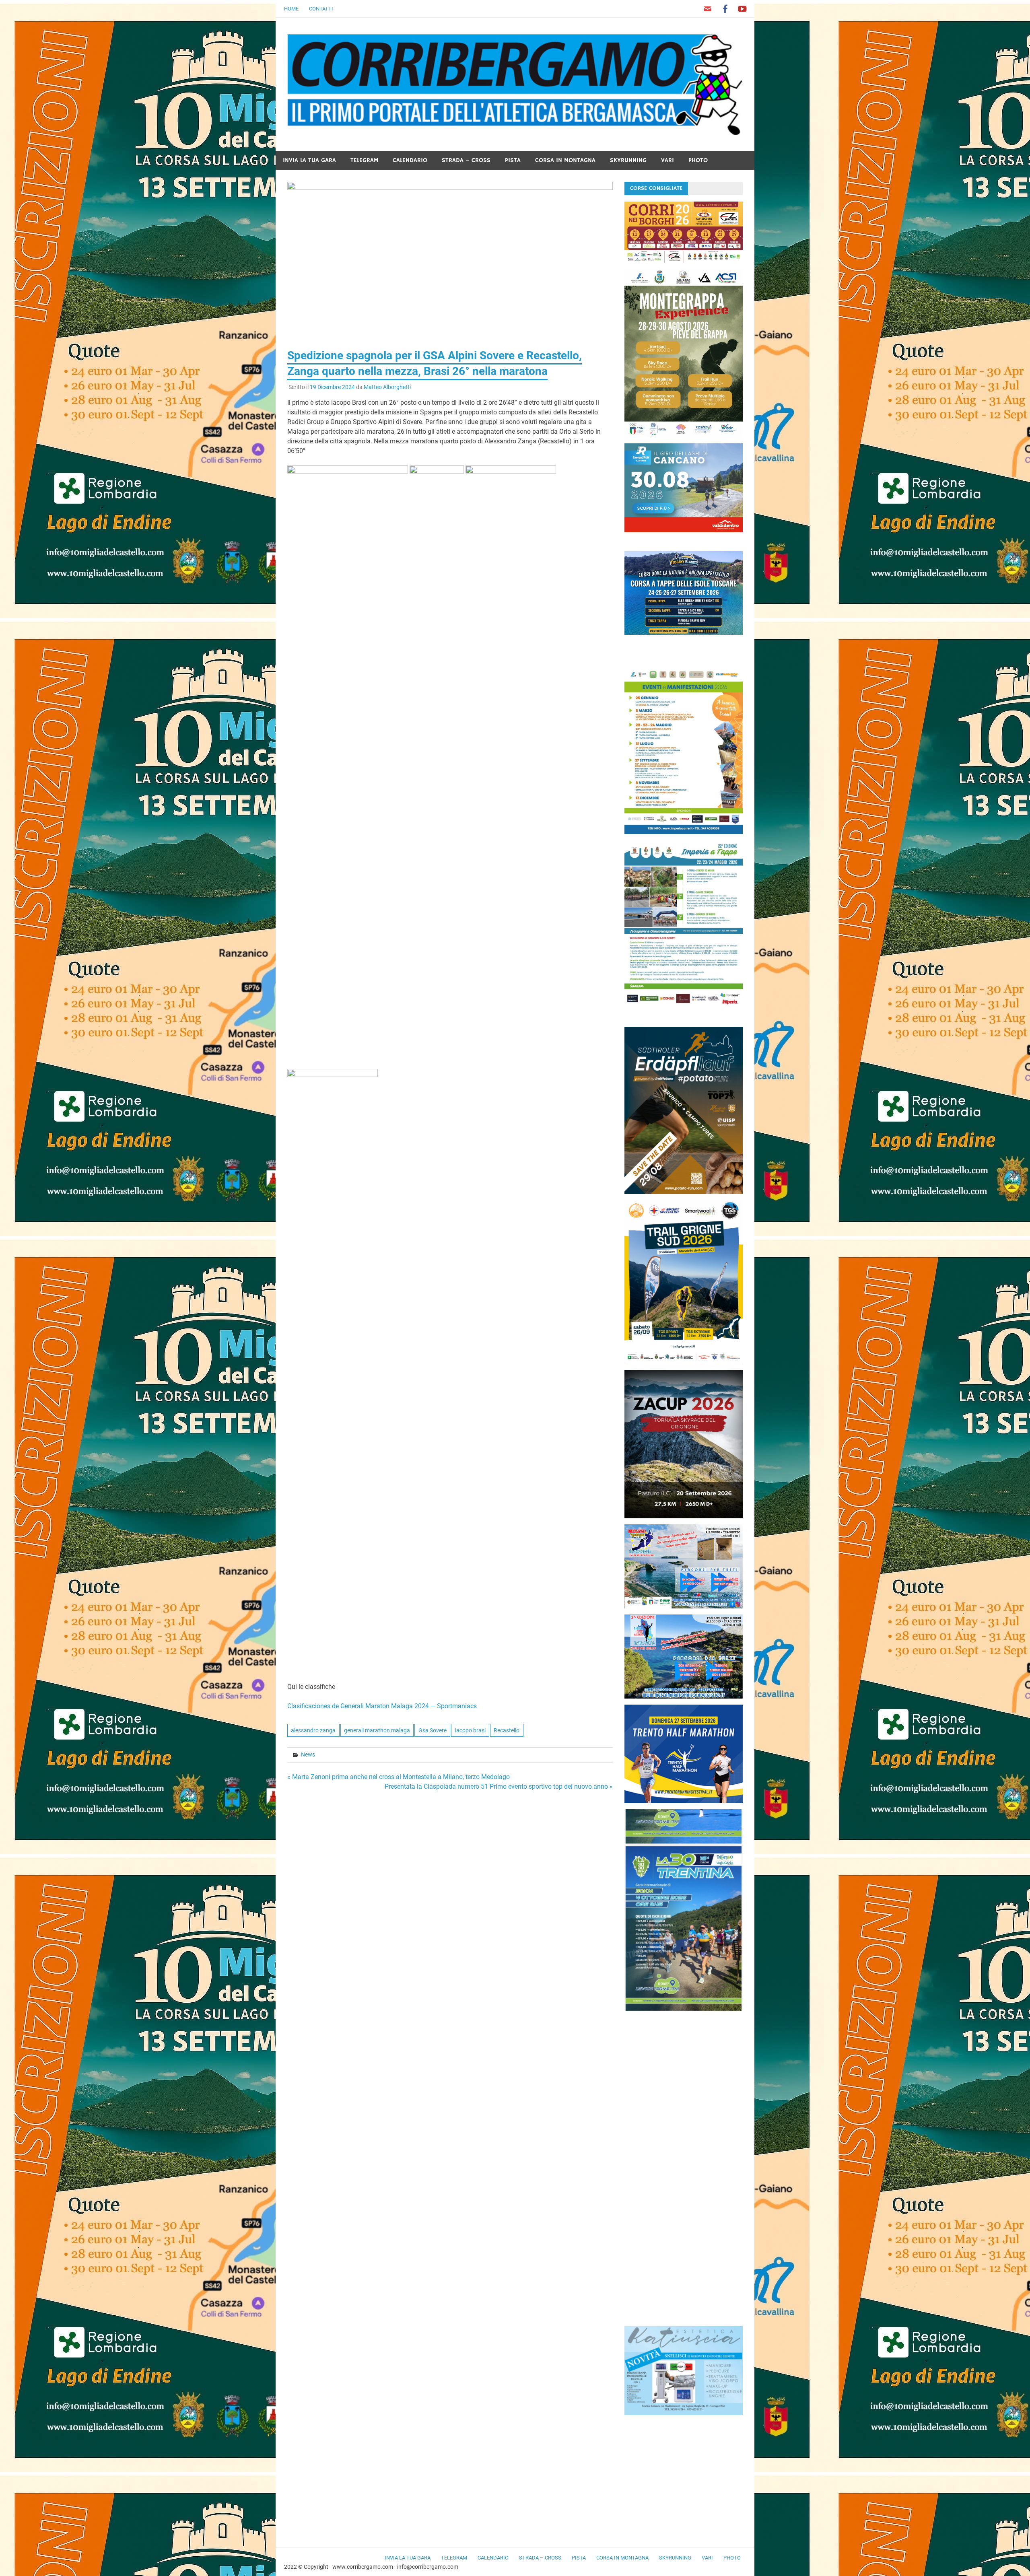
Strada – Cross (466, 160)
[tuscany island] (684, 633)
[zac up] (684, 1516)
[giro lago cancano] (684, 530)
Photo (698, 160)
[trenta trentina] (684, 2009)
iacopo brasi (470, 1730)
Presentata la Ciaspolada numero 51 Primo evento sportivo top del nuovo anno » (499, 1786)
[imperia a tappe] (684, 1006)
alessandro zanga (313, 1730)
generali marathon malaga (377, 1730)
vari (667, 160)
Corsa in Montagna (565, 160)
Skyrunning (628, 160)
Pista (513, 160)
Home (291, 9)
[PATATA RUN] (684, 1192)
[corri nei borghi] (684, 260)
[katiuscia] (684, 2413)
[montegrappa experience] (684, 435)
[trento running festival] (684, 1801)
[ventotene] (684, 1606)
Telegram (364, 160)
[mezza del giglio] (684, 1696)
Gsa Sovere (433, 1730)
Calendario (410, 160)
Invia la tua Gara (309, 160)
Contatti (321, 9)
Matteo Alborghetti (387, 387)
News (308, 1754)
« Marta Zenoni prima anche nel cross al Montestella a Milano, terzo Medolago (399, 1777)
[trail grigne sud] (684, 1362)
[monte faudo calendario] (684, 832)
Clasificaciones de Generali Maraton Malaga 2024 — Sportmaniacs (382, 1706)
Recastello (507, 1730)
